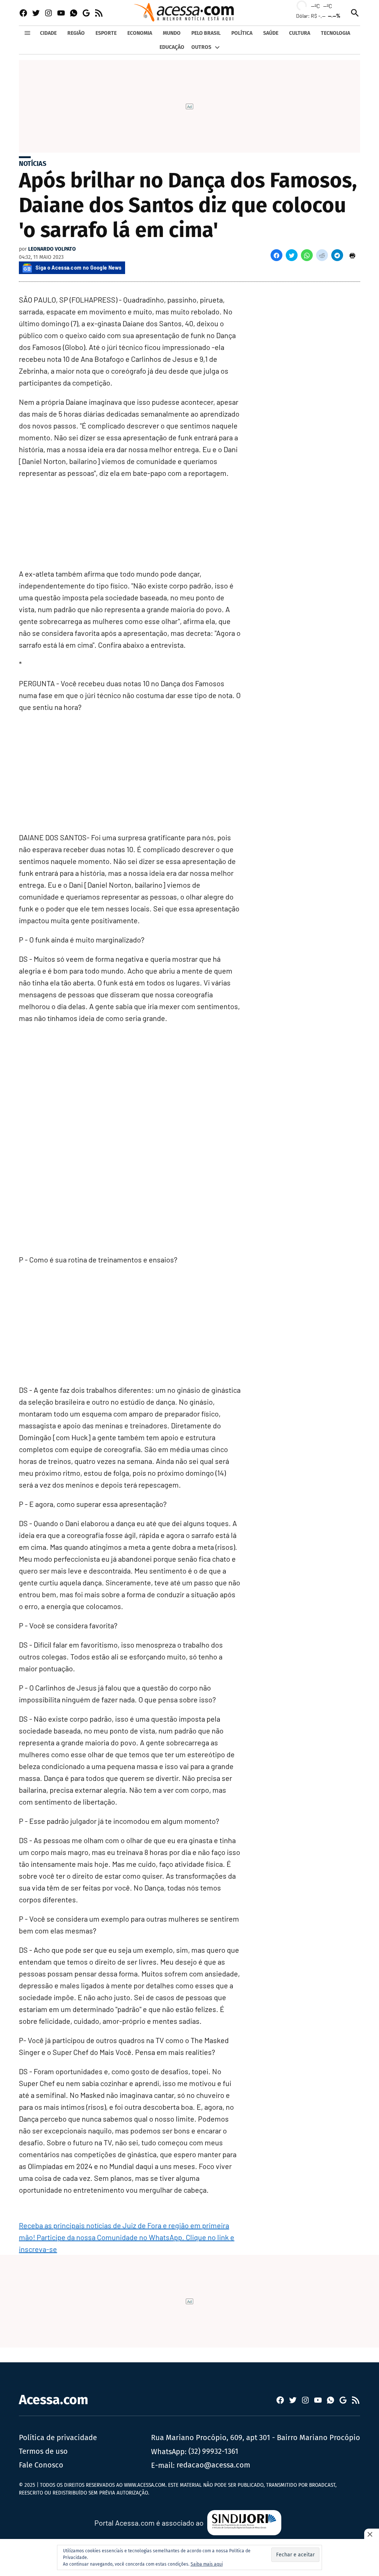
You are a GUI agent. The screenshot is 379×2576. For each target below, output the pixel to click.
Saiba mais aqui (207, 2564)
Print (352, 255)
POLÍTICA (242, 33)
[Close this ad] (372, 2534)
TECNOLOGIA (336, 33)
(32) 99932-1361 (213, 2451)
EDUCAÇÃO (172, 47)
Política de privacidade (58, 2437)
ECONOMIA (140, 33)
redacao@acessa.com (213, 2465)
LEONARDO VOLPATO (52, 249)
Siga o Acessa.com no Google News (78, 268)
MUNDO (172, 33)
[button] (276, 255)
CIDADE (48, 33)
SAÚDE (271, 33)
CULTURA (300, 33)
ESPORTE (106, 33)
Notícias (33, 164)
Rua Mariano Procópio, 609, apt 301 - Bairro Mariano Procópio (256, 2437)
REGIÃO (76, 33)
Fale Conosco (41, 2465)
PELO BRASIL (206, 33)
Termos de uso (43, 2451)
